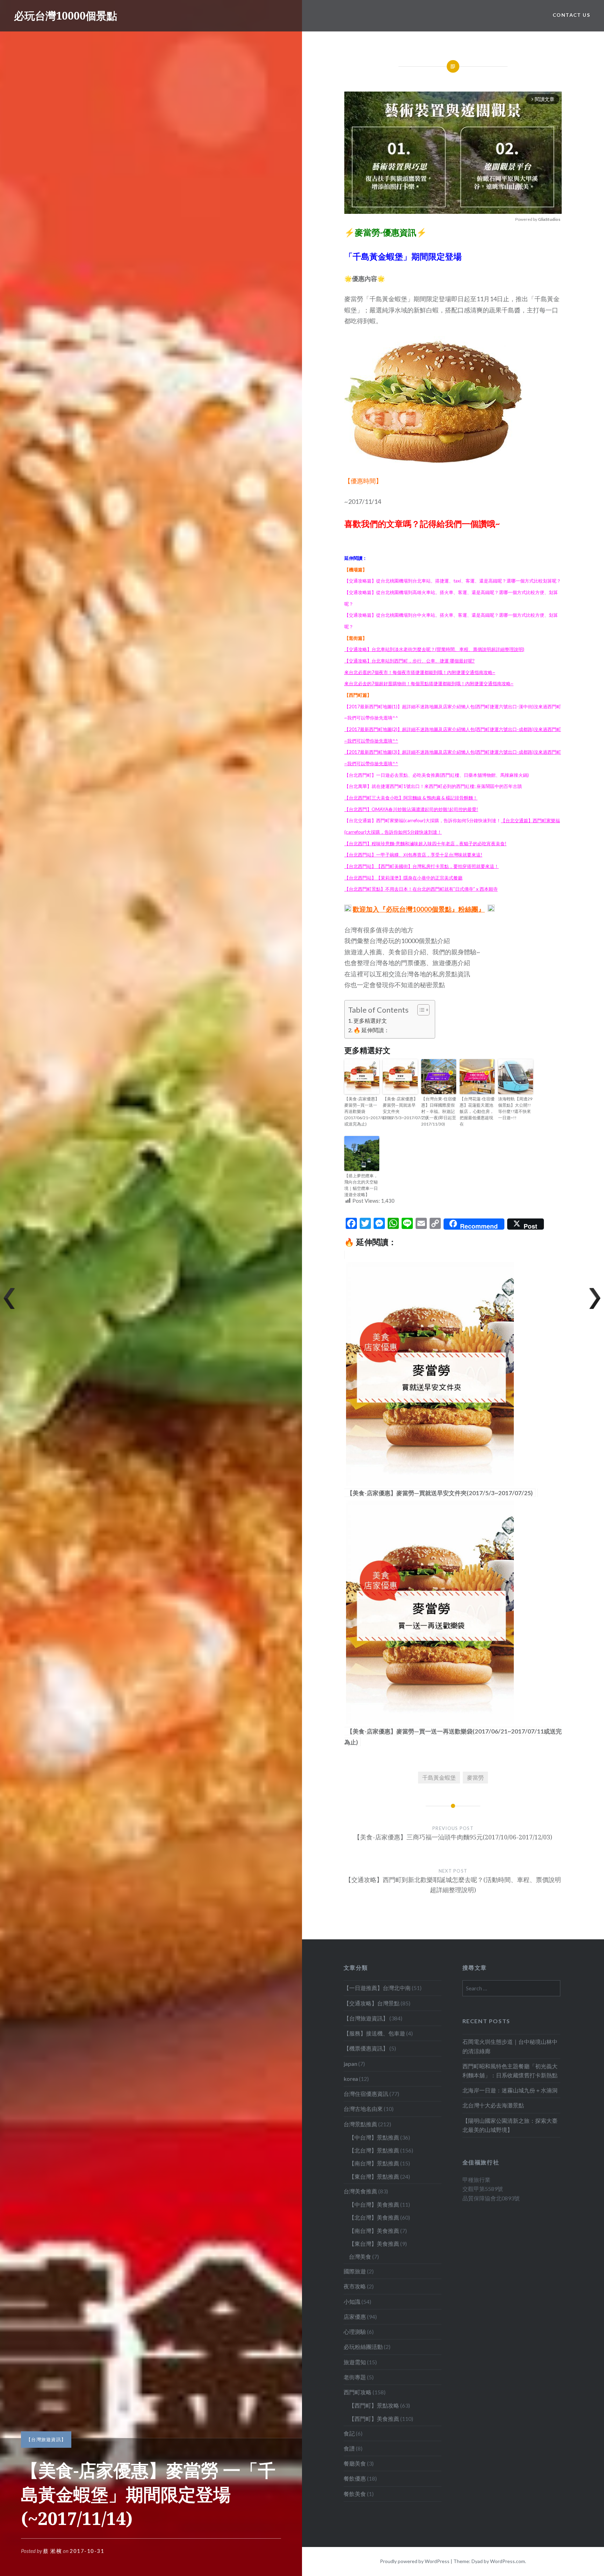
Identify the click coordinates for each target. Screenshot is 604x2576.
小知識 (352, 2302)
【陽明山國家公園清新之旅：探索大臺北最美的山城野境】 (510, 2125)
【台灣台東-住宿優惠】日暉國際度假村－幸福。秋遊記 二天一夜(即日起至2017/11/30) (439, 1111)
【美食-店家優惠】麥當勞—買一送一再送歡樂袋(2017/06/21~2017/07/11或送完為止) (362, 1111)
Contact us (571, 15)
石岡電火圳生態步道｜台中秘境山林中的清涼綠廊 (510, 2046)
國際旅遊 (355, 2271)
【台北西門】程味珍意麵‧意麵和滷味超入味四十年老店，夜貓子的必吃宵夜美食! (425, 844)
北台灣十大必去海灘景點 (493, 2105)
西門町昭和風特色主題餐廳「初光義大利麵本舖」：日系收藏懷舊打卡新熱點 (510, 2071)
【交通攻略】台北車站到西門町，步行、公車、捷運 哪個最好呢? (409, 661)
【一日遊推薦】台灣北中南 (377, 1988)
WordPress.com (508, 2561)
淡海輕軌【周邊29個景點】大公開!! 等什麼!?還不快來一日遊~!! (515, 1108)
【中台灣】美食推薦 (374, 2204)
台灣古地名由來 (363, 2109)
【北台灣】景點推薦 (374, 2150)
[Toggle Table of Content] (420, 1010)
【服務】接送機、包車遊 (374, 2033)
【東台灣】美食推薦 (374, 2244)
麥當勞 (475, 1777)
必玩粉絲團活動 (363, 2347)
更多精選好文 (370, 1021)
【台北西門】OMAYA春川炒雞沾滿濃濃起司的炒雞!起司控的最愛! (411, 809)
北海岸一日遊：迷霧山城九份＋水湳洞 (510, 2090)
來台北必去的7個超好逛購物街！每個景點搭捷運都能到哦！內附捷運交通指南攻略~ (429, 683)
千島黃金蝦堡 (439, 1777)
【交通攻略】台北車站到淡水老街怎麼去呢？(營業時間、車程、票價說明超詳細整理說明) (434, 649)
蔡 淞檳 (52, 2551)
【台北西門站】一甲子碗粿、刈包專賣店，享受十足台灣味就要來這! (413, 855)
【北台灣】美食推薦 (374, 2217)
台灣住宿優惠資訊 (366, 2094)
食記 (349, 2433)
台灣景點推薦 (360, 2124)
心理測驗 (355, 2332)
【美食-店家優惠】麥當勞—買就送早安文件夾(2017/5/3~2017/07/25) (400, 1108)
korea (351, 2079)
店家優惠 (355, 2317)
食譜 (349, 2448)
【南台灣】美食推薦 (374, 2231)
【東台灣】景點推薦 (374, 2176)
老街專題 (355, 2377)
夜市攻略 (355, 2286)
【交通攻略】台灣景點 (372, 2003)
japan (350, 2064)
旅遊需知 (355, 2362)
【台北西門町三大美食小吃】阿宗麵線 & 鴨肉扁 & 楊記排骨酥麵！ (411, 798)
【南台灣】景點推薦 (374, 2163)
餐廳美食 (355, 2463)
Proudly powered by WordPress (415, 2561)
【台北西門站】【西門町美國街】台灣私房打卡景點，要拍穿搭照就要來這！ (422, 866)
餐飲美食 (355, 2494)
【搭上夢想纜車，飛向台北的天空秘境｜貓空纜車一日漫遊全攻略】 (361, 1185)
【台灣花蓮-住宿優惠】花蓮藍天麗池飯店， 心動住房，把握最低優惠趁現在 (477, 1111)
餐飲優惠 (355, 2478)
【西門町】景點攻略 (374, 2405)
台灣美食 (360, 2256)
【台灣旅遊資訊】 (46, 2439)
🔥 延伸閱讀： (371, 1030)
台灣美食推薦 (360, 2191)
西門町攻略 (358, 2392)
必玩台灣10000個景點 (66, 16)
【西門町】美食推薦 (374, 2419)
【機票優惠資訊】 (366, 2048)
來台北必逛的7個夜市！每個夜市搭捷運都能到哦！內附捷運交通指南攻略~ (420, 672)
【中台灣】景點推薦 (374, 2137)
